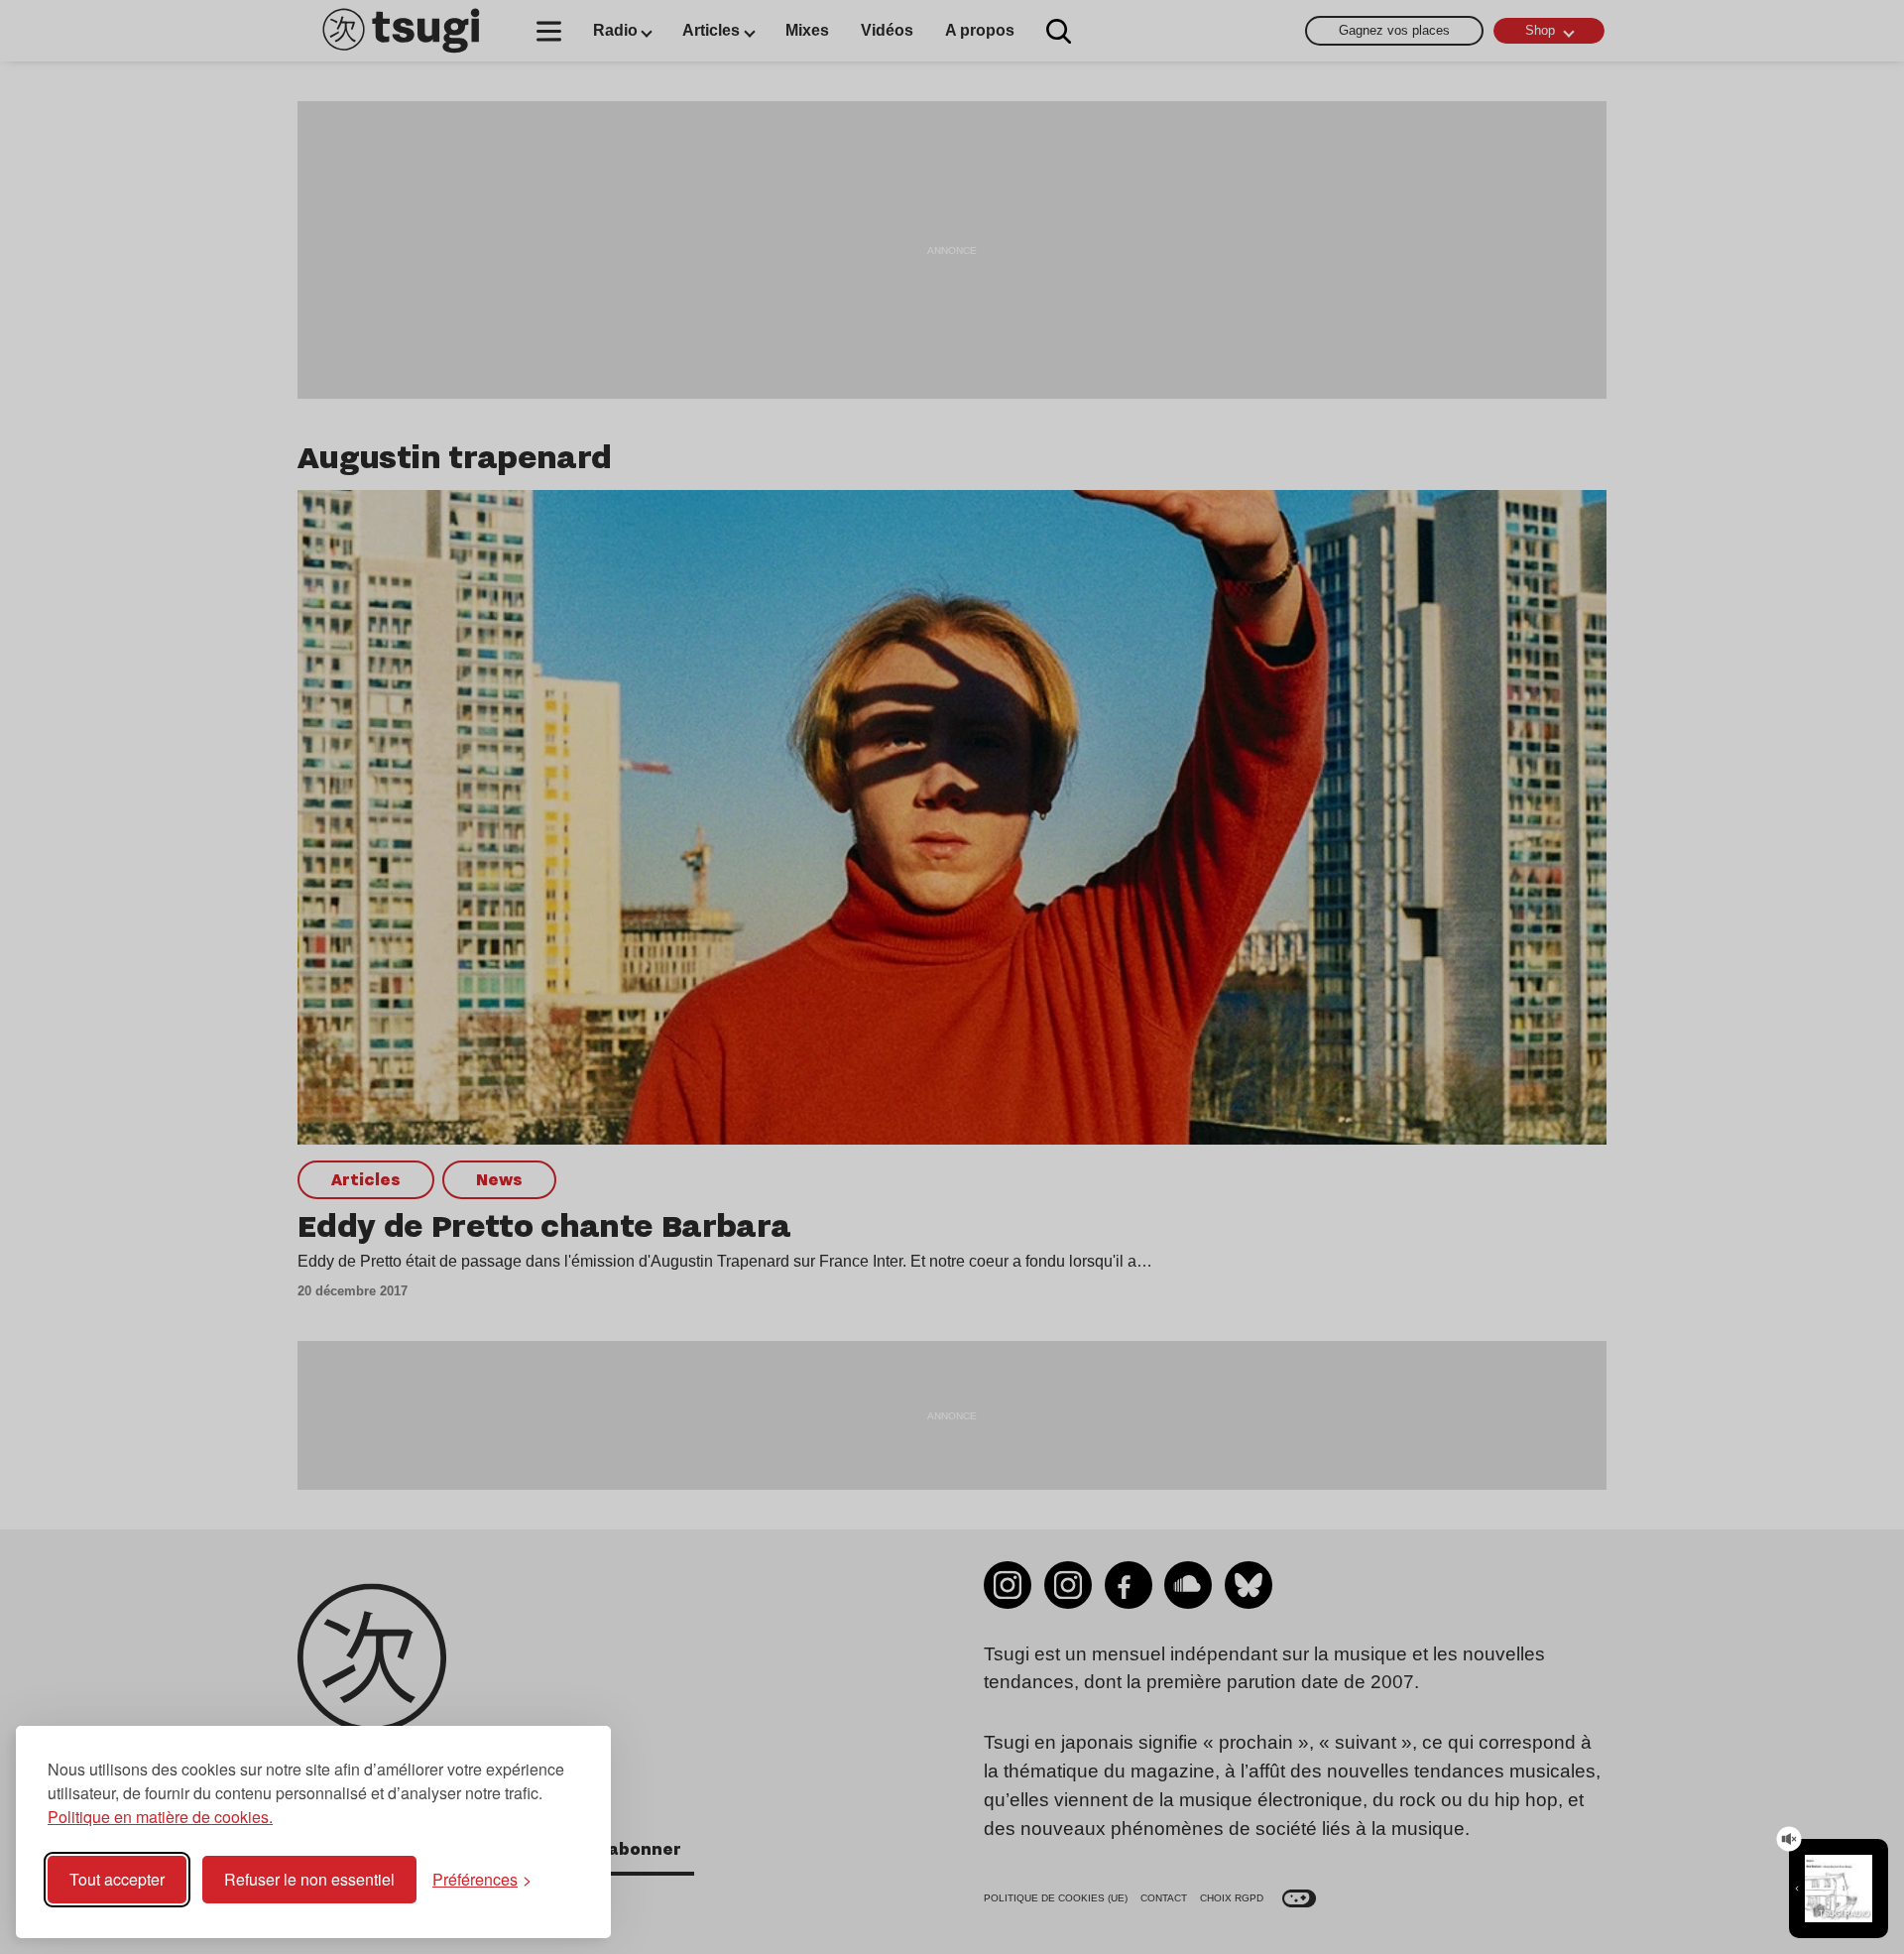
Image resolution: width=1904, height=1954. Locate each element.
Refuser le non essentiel (309, 1879)
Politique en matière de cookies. (160, 1817)
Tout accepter (117, 1879)
